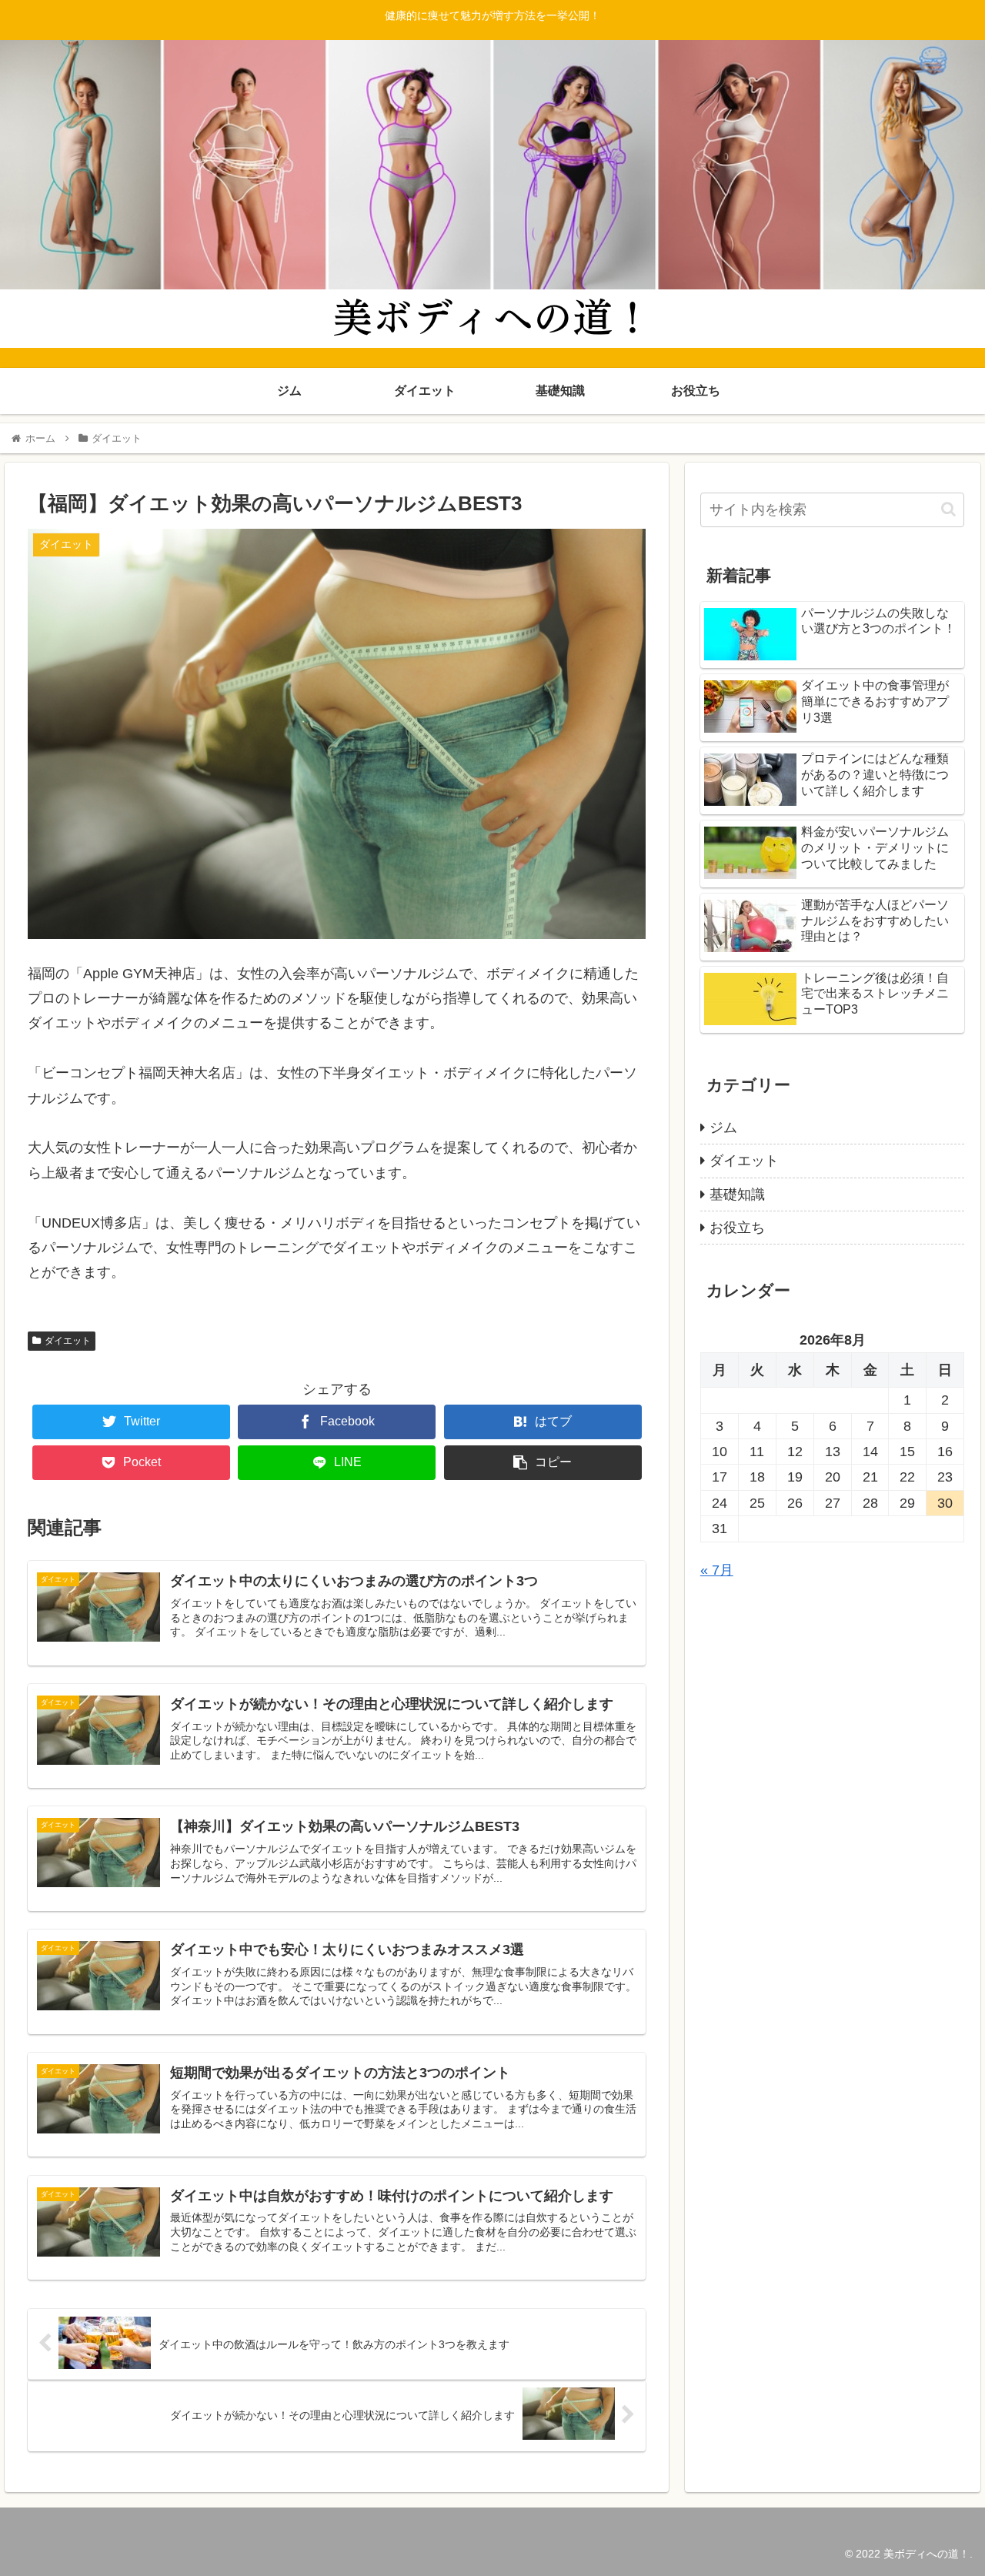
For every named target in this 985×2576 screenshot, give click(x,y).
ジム (723, 1128)
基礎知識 (737, 1194)
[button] (948, 509)
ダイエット (68, 1341)
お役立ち (737, 1228)
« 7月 (717, 1570)
